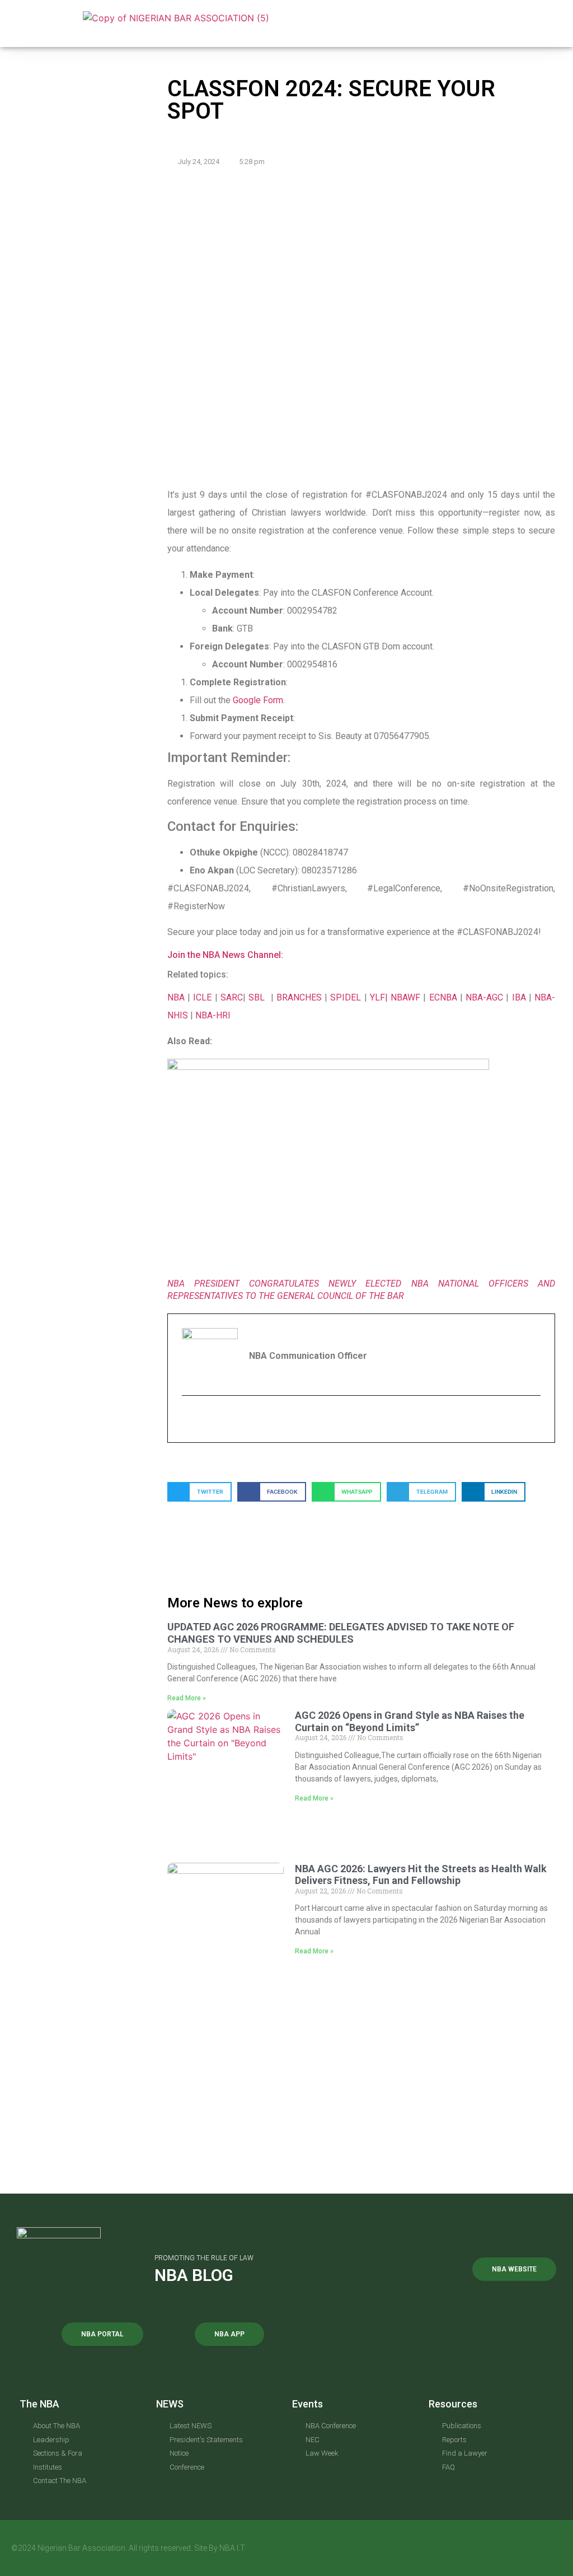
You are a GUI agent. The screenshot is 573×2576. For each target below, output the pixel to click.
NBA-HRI (213, 1015)
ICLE (202, 997)
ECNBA (445, 997)
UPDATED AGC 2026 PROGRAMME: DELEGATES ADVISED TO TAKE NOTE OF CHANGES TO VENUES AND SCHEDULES (341, 1633)
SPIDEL (347, 997)
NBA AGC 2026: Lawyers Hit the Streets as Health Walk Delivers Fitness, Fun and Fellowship (421, 1875)
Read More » (187, 1698)
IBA (519, 997)
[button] (362, 24)
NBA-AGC (484, 997)
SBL (258, 997)
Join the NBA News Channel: (225, 955)
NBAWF (407, 997)
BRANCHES (300, 997)
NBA (176, 997)
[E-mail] (189, 1419)
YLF (377, 997)
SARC (232, 997)
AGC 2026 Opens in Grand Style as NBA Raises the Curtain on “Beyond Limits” (410, 1721)
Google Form (258, 700)
